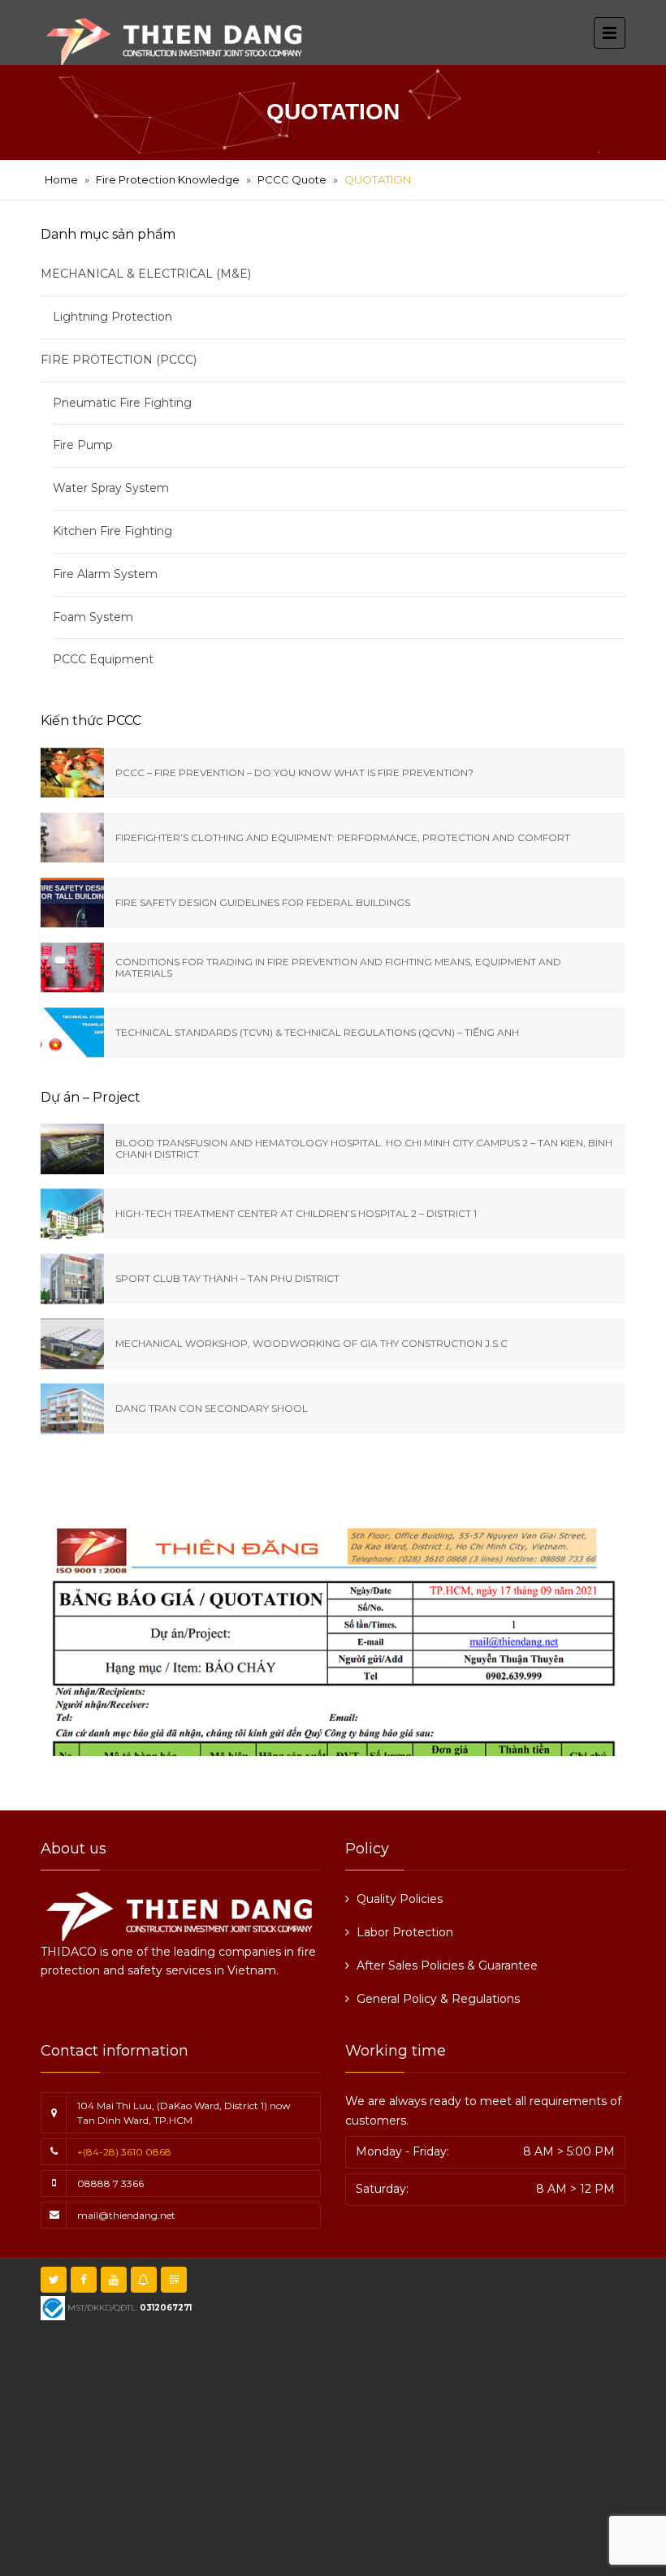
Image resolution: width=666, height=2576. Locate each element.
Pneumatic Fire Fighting (122, 403)
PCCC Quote (292, 179)
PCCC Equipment (103, 659)
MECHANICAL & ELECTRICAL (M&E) (146, 274)
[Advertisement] (359, 2446)
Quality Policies (400, 1899)
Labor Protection (405, 1932)
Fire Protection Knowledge (168, 179)
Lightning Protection (112, 317)
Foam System (93, 617)
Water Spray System (111, 488)
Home (61, 179)
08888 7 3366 (110, 2183)
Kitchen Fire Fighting (112, 531)
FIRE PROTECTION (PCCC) (119, 360)
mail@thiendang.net (126, 2215)
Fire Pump (83, 445)
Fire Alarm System (105, 574)
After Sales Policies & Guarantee (447, 1965)
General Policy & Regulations (438, 1999)
